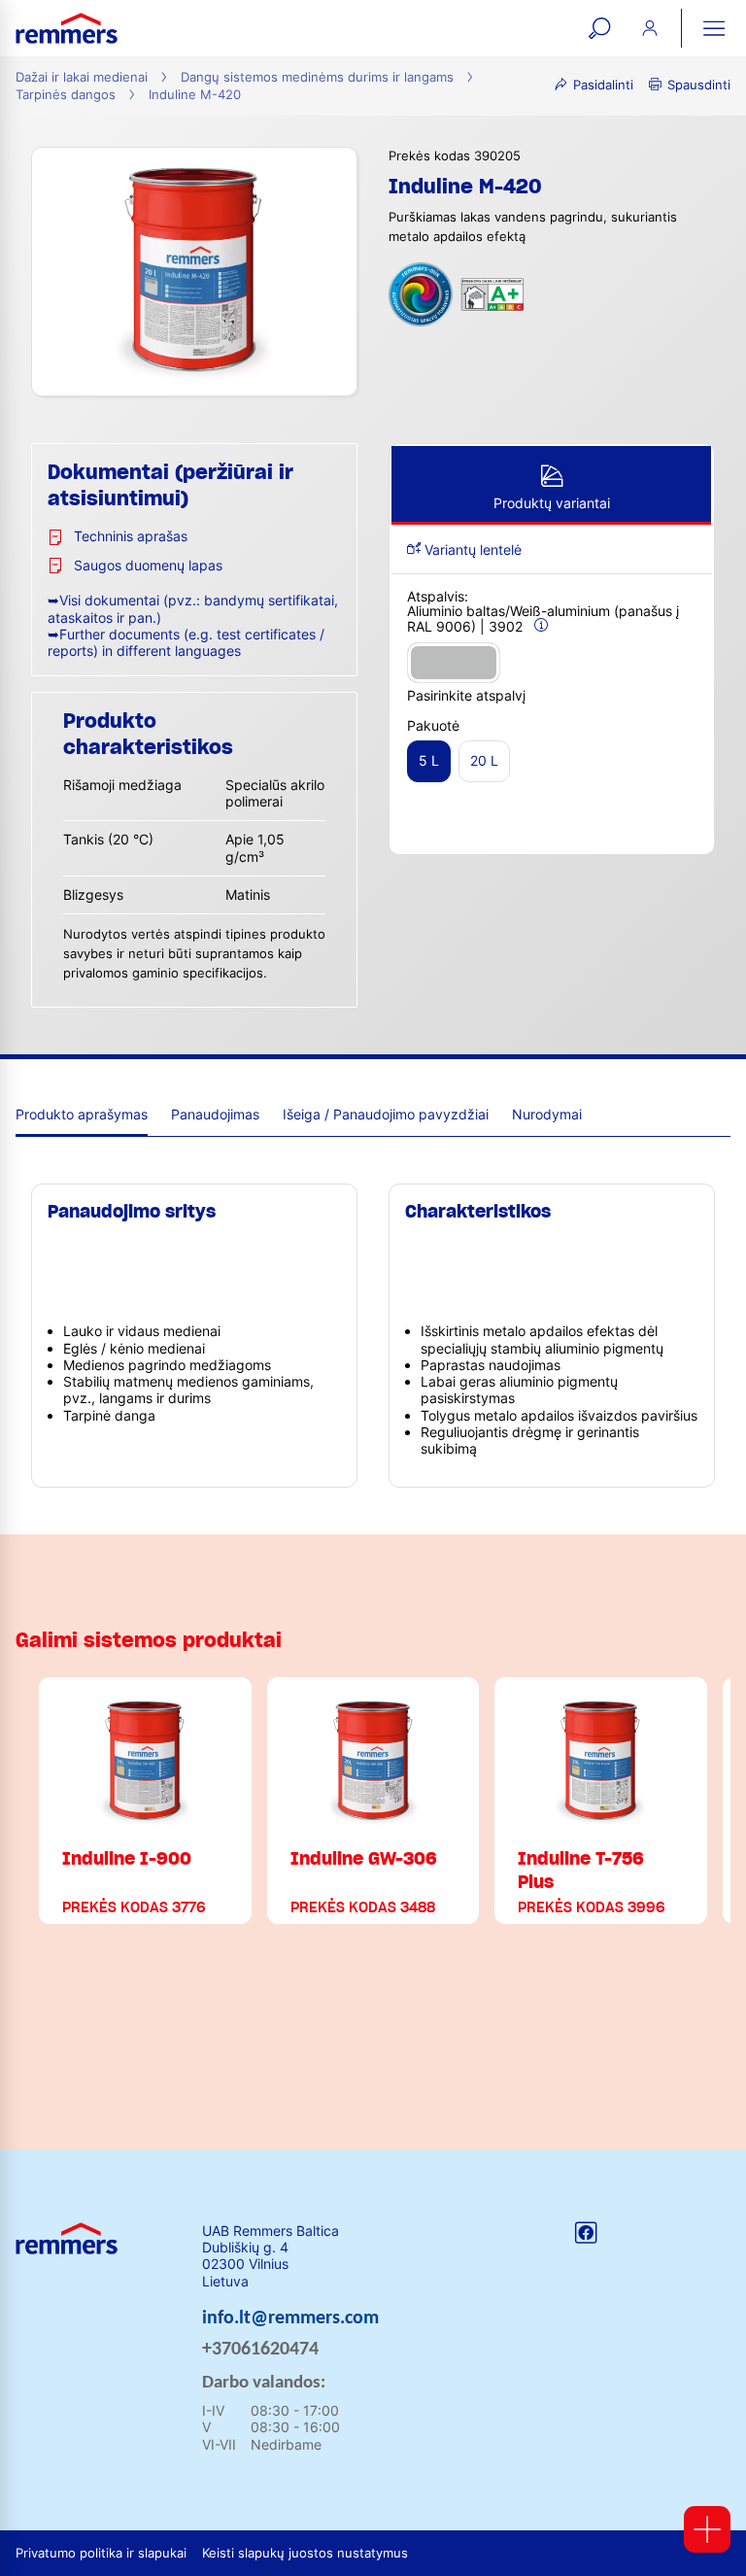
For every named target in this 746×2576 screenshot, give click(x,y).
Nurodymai (547, 1114)
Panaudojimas (215, 1114)
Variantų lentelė (471, 550)
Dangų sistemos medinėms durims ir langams (317, 77)
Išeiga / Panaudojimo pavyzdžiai (386, 1114)
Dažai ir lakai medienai (82, 77)
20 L (484, 760)
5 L (429, 760)
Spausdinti (699, 85)
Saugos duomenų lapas (148, 565)
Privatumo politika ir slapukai (101, 2553)
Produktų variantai (552, 503)
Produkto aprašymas (82, 1114)
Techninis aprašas (131, 536)
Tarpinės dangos (66, 95)
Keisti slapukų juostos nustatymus (305, 2553)
